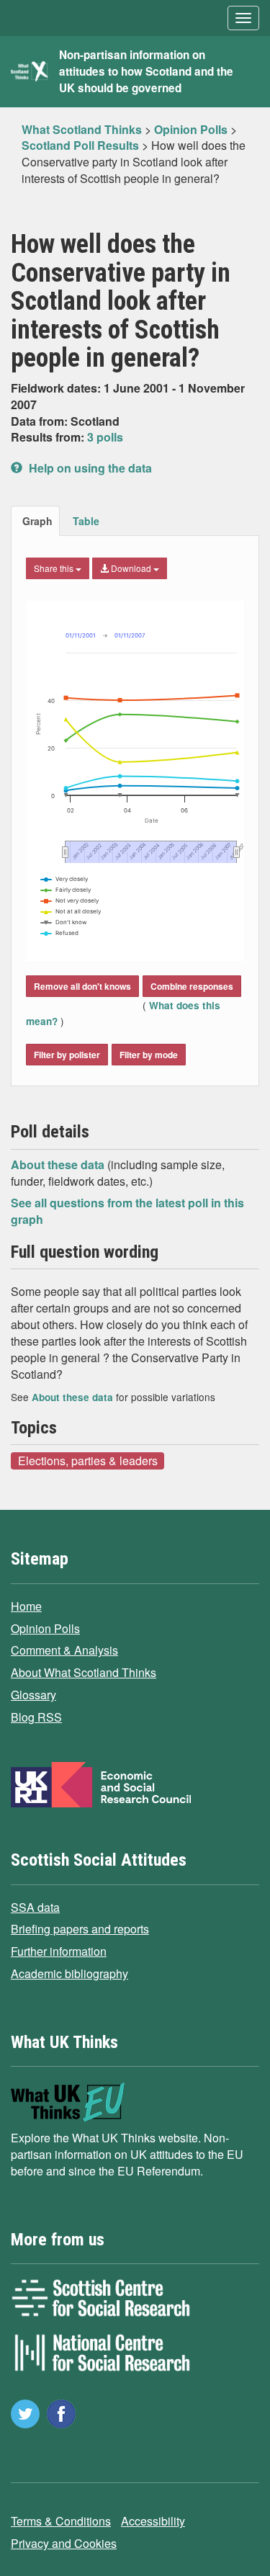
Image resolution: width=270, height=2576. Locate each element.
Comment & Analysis (64, 1650)
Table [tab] (86, 521)
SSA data (35, 1907)
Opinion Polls (45, 1628)
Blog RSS (36, 1717)
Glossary (33, 1695)
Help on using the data (89, 468)
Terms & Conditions (61, 2521)
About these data (59, 1164)
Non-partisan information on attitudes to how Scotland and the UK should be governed (146, 71)
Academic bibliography (69, 1973)
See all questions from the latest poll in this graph (127, 1211)
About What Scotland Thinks (84, 1672)
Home (26, 1606)
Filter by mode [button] (149, 1055)
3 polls (105, 437)
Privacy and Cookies (64, 2543)
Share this (55, 568)
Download (131, 568)
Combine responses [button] (192, 986)
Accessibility (153, 2521)
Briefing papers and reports (80, 1929)
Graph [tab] (37, 521)
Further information (59, 1951)
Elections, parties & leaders (88, 1460)
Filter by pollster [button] (67, 1055)
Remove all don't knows (82, 986)
